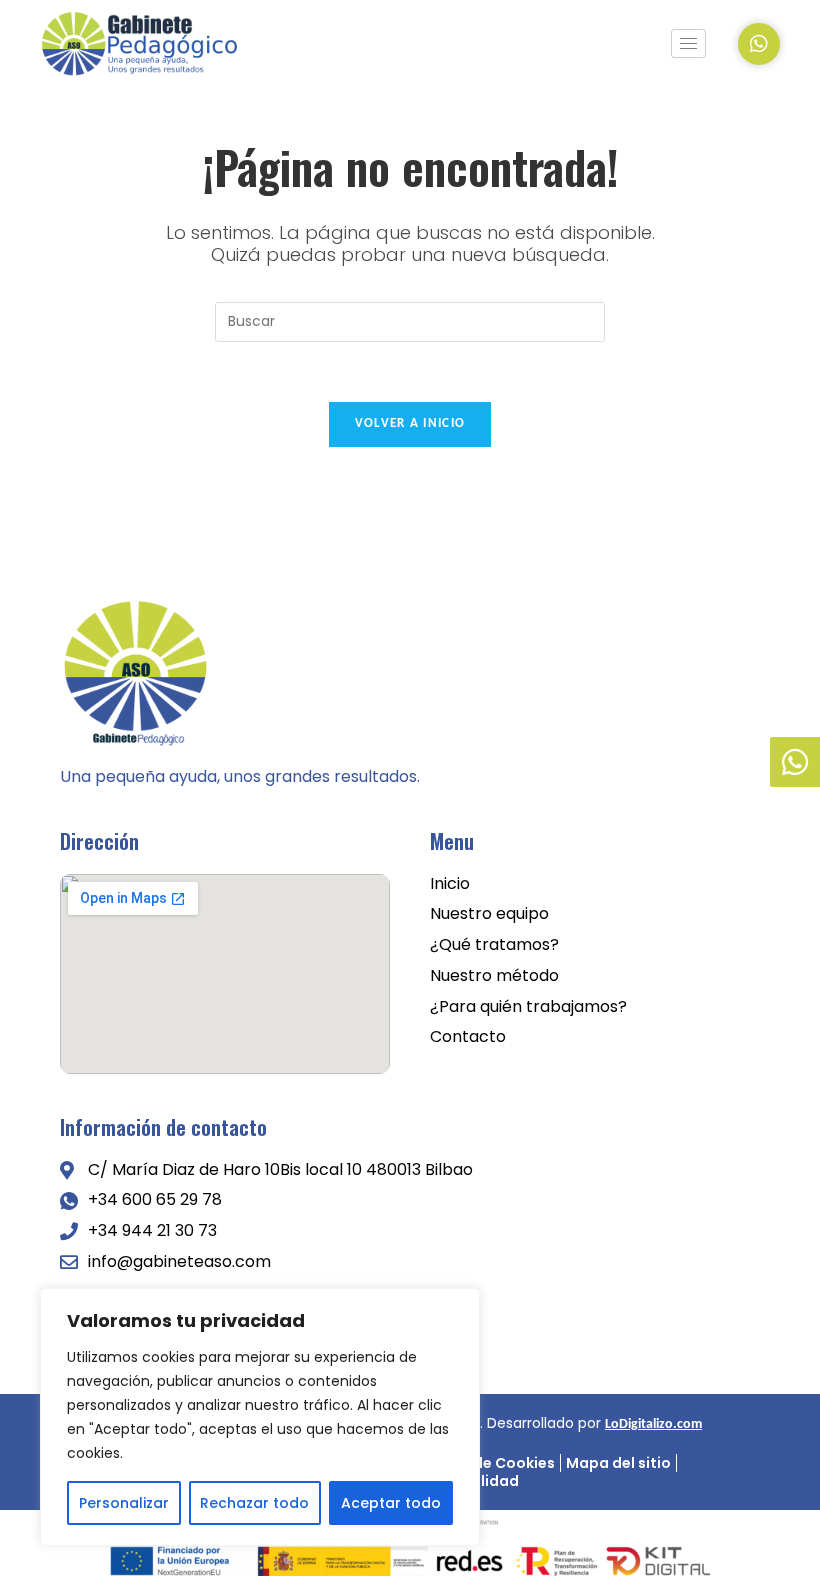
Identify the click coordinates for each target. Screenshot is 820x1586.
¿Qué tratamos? (494, 945)
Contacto (468, 1037)
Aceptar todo (391, 1503)
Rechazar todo (254, 1503)
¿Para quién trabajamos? (528, 1007)
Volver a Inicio (410, 423)
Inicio (450, 884)
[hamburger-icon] (688, 43)
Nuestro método (494, 976)
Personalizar (124, 1503)
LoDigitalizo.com (653, 1424)
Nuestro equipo (489, 914)
